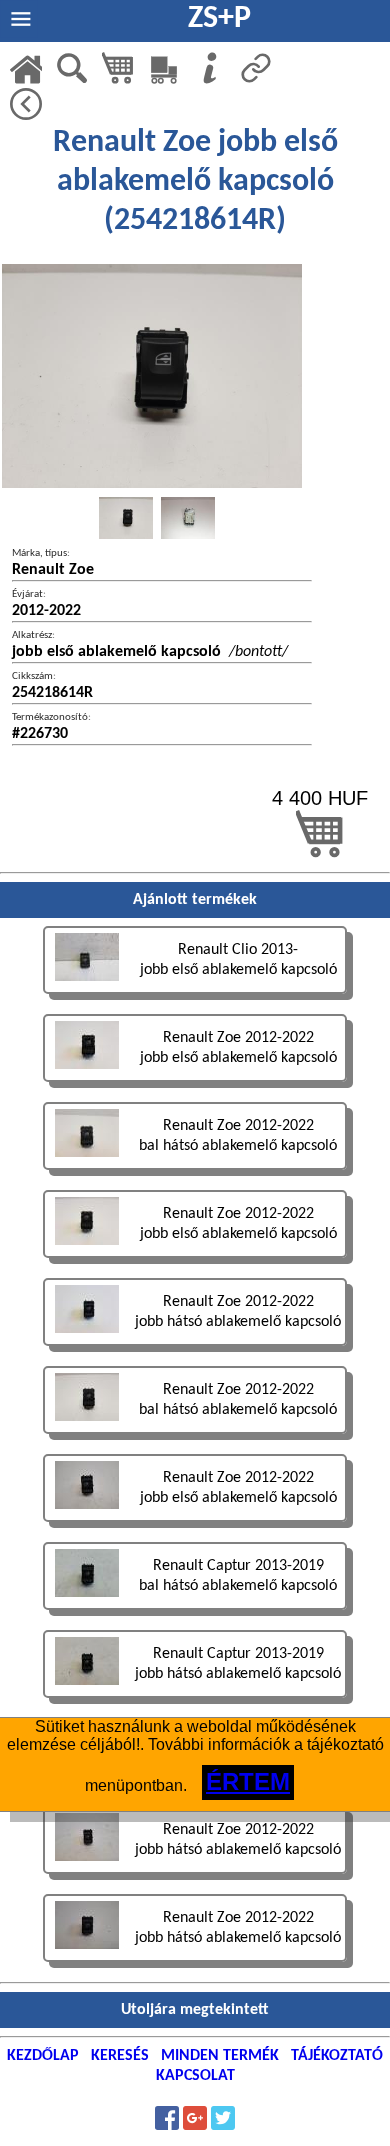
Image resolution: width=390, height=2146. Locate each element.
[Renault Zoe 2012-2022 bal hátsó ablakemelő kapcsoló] (195, 1172)
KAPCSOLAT (195, 2076)
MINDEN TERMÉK (220, 2056)
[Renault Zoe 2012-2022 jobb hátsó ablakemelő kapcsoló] (195, 1348)
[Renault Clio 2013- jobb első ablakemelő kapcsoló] (195, 996)
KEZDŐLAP (43, 2056)
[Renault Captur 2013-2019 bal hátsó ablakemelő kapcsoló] (195, 1612)
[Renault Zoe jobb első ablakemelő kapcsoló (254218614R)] (126, 518)
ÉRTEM (248, 1781)
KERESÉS (120, 2056)
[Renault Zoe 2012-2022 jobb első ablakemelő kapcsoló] (195, 1084)
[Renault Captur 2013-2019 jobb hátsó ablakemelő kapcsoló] (195, 1700)
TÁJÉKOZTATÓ (337, 2056)
